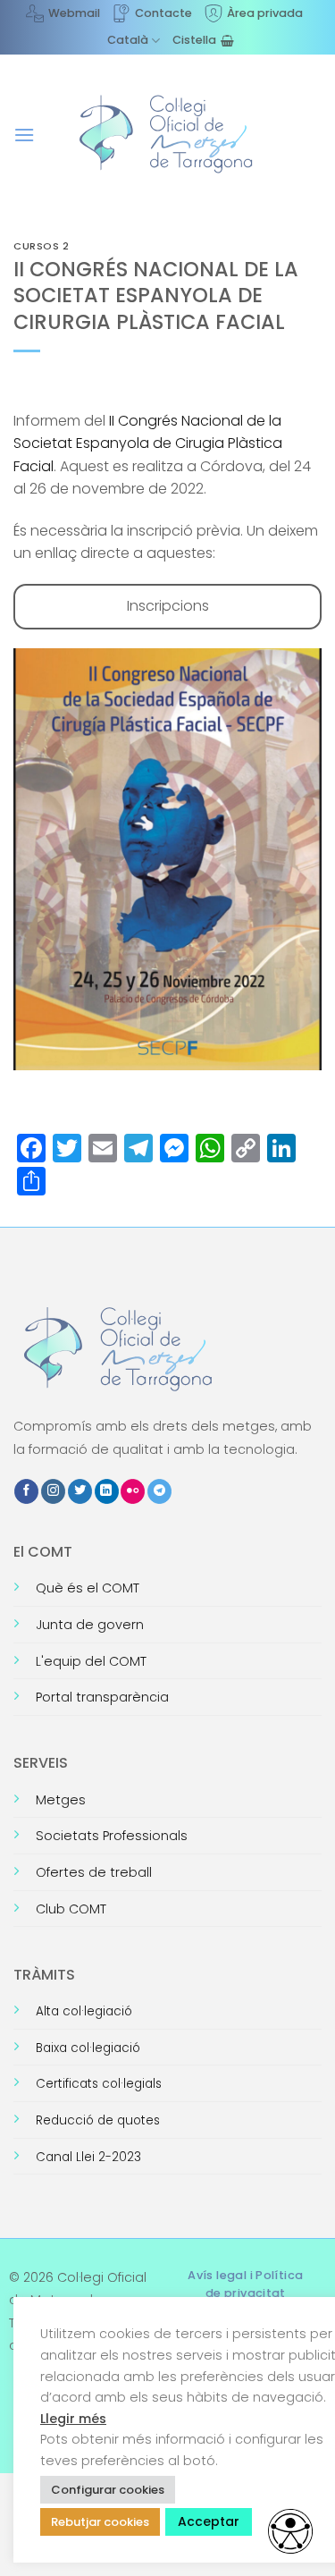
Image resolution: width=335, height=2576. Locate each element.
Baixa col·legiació (88, 2048)
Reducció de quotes (98, 2120)
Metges (61, 1800)
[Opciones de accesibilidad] (290, 2531)
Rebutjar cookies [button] (100, 2522)
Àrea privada (265, 13)
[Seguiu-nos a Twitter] (80, 1491)
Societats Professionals (112, 1836)
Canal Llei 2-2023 (88, 2157)
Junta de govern (90, 1625)
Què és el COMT (88, 1588)
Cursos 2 (41, 246)
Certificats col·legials (99, 2084)
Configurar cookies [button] (108, 2490)
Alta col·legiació (84, 2011)
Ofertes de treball (94, 1872)
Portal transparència (102, 1697)
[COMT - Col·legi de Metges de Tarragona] (168, 134)
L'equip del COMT (91, 1661)
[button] (24, 135)
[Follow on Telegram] (159, 1491)
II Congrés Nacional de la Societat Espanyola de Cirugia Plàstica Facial (148, 443)
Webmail (74, 13)
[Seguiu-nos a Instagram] (53, 1491)
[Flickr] (133, 1491)
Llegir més (73, 2419)
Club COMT (71, 1909)
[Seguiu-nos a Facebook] (26, 1491)
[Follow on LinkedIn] (107, 1491)
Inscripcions (168, 606)
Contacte (163, 13)
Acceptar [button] (209, 2521)
